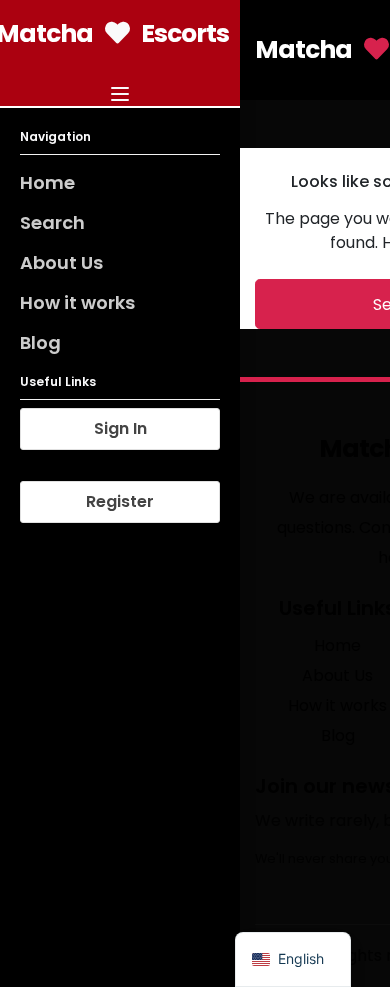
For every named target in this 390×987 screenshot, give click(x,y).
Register (120, 501)
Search (52, 222)
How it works (77, 302)
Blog (40, 342)
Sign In (120, 428)
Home (47, 182)
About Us (61, 262)
